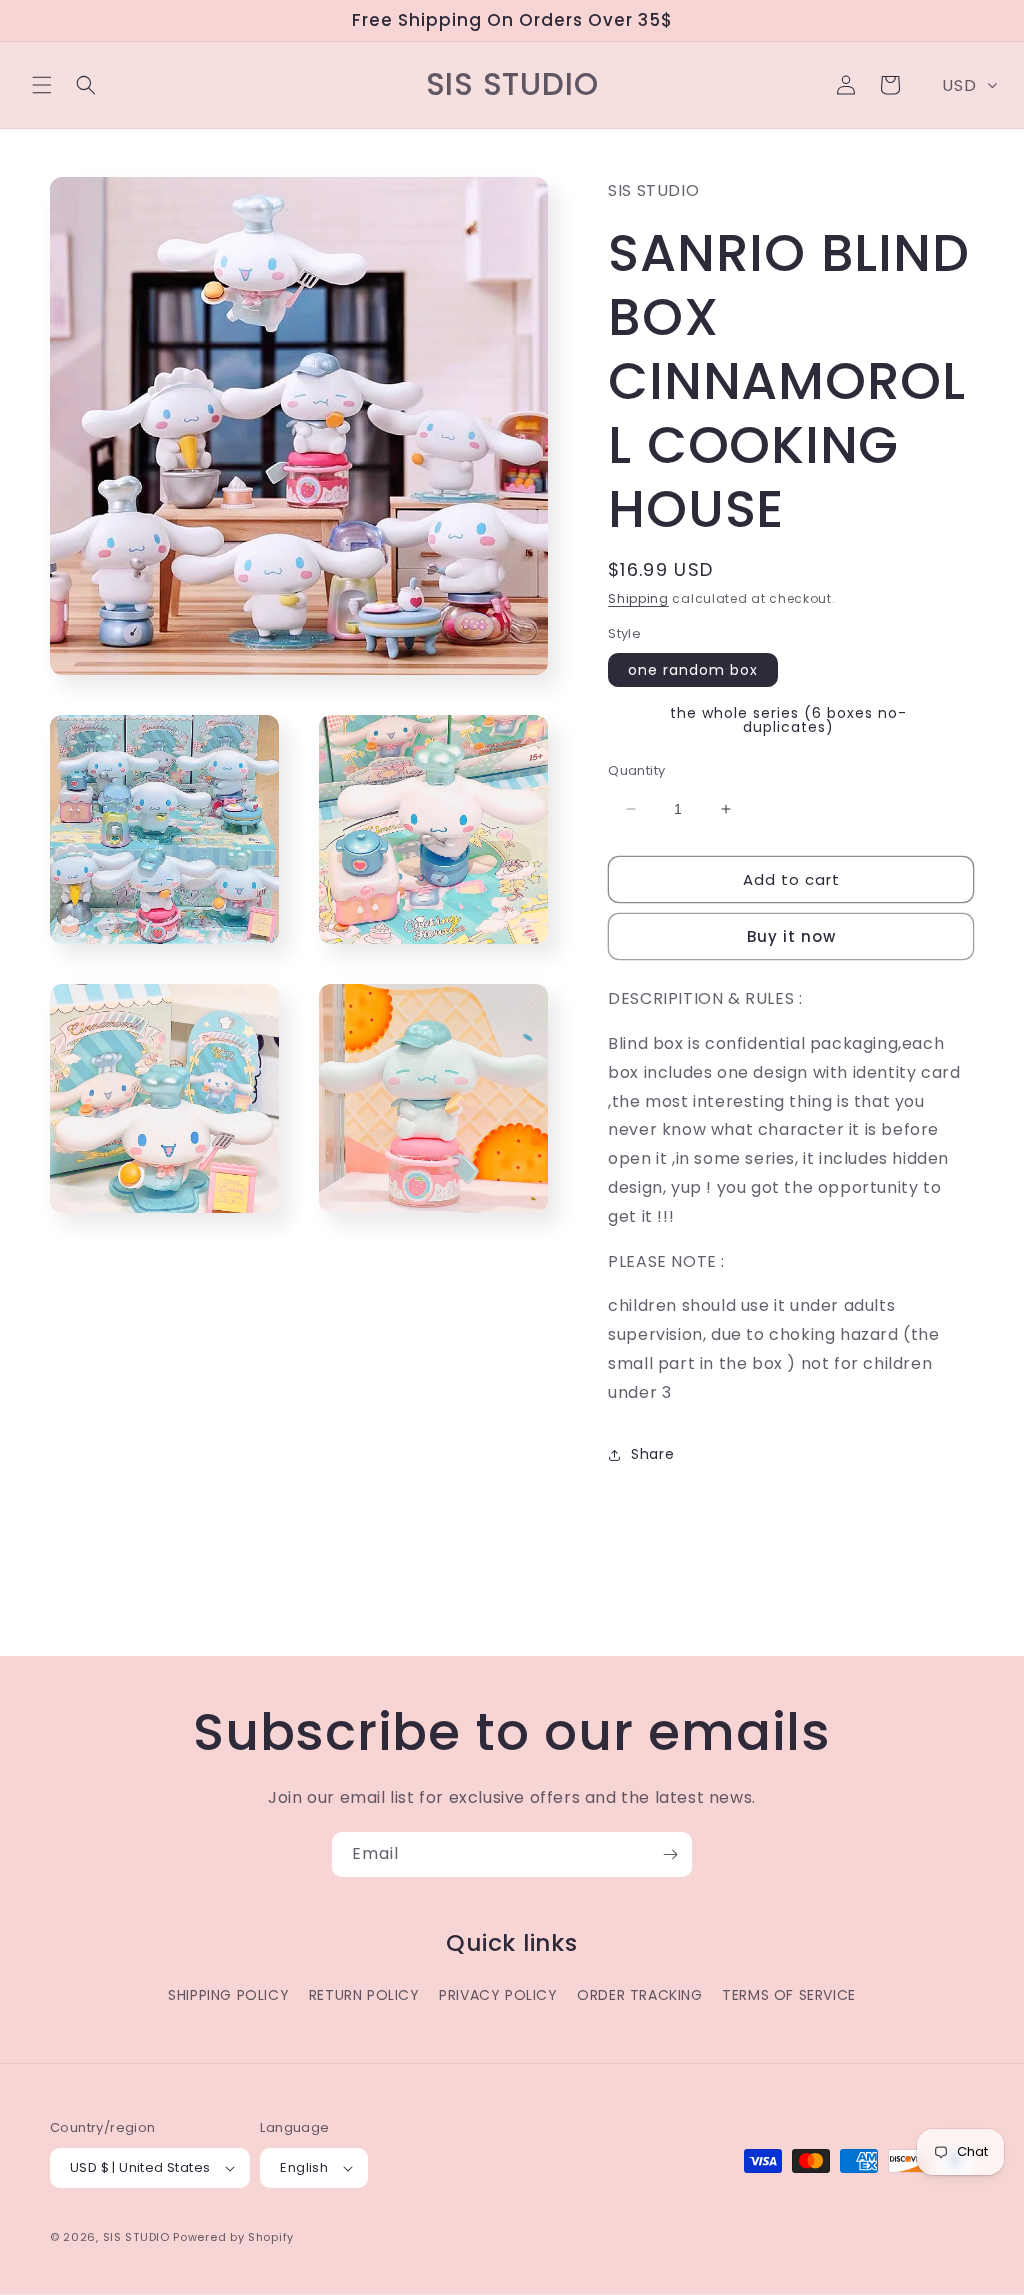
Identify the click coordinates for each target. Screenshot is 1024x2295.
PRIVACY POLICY (498, 1995)
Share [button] (652, 1454)
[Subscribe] (670, 1854)
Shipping (638, 598)
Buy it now (791, 936)
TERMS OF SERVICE (789, 1995)
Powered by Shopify (233, 2237)
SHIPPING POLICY (228, 1995)
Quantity (636, 770)
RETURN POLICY (364, 1995)
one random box (693, 670)
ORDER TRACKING (639, 1995)
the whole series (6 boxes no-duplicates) (788, 720)
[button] (42, 85)
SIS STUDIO (136, 2237)
